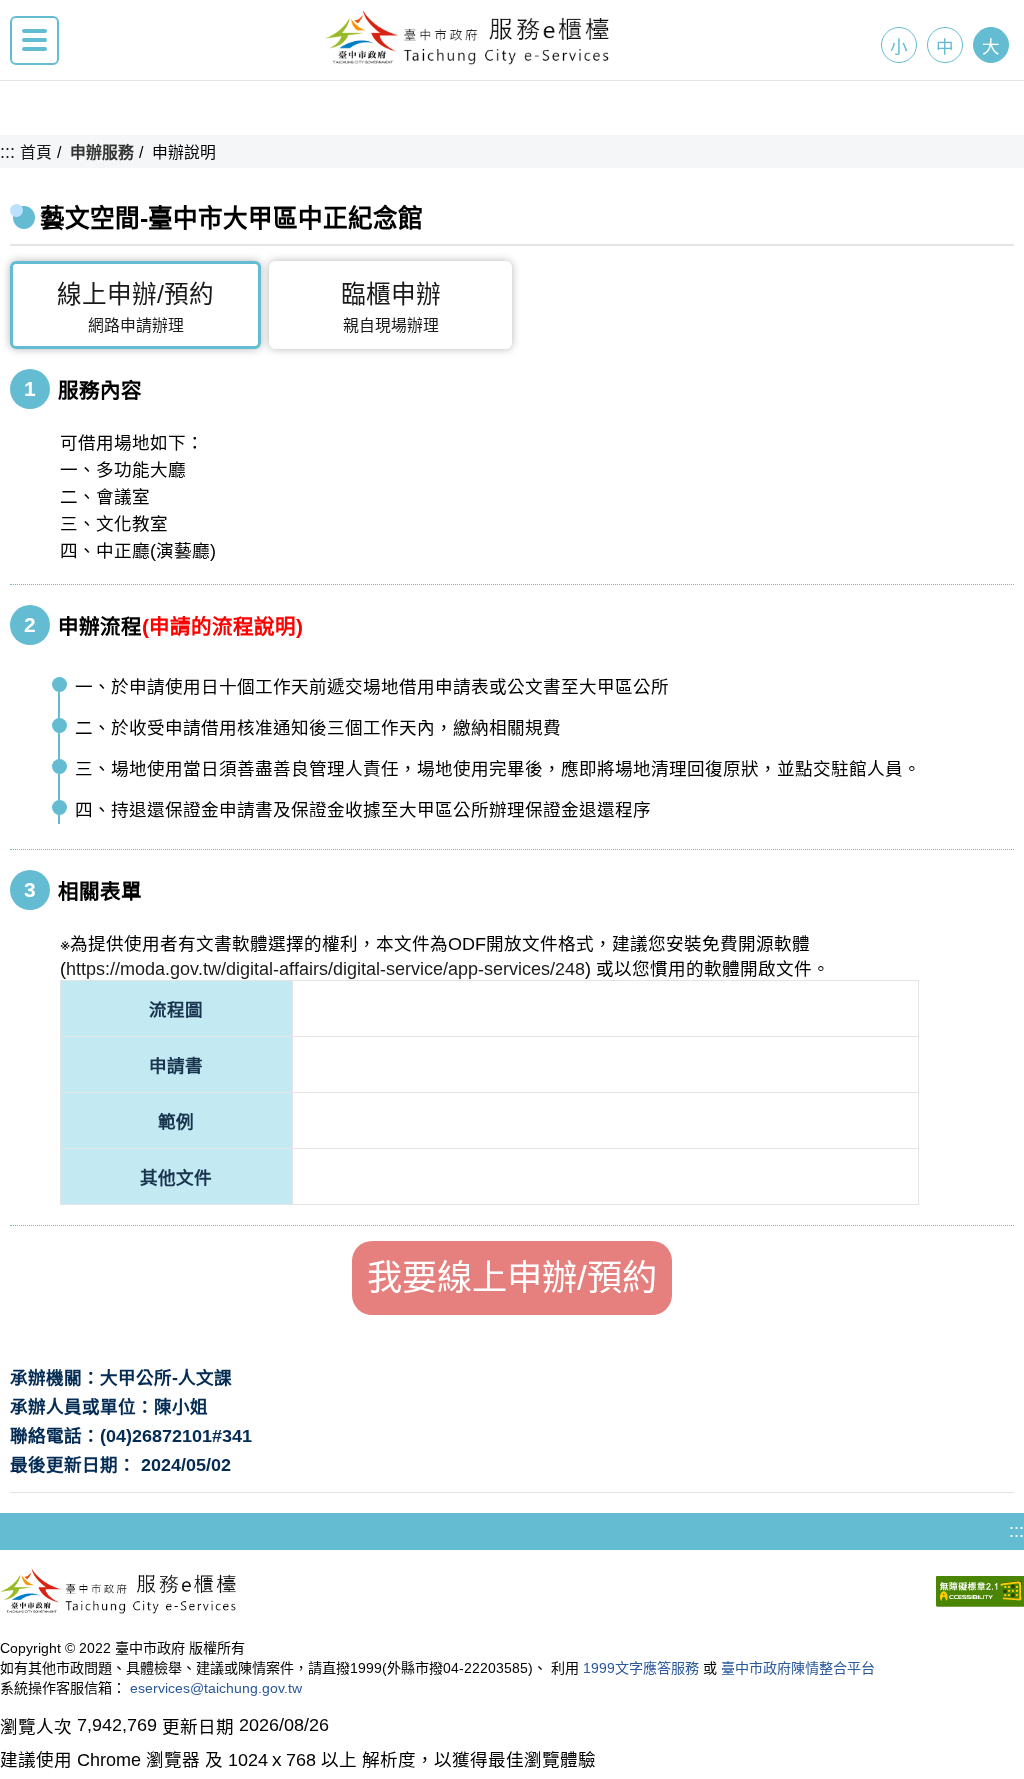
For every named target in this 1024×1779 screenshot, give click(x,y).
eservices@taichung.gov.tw (216, 1688)
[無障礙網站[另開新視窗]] (980, 1594)
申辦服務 (102, 152)
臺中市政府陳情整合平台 (798, 1668)
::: (7, 152)
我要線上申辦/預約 (512, 1277)
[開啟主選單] (34, 40)
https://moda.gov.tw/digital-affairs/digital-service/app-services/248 (325, 969)
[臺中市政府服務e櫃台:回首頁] (468, 59)
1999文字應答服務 (641, 1668)
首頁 (36, 152)
